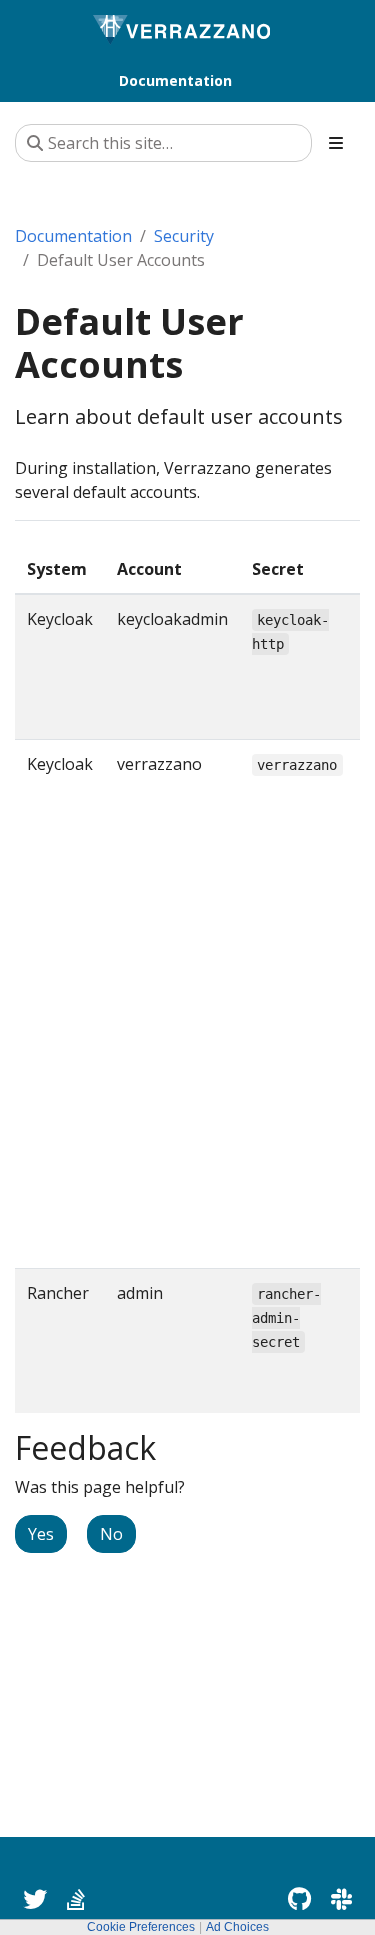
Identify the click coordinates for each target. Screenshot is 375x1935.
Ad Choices (237, 1927)
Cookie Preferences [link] (141, 1927)
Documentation (73, 236)
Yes (41, 1534)
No (111, 1534)
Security (184, 236)
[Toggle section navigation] (336, 143)
